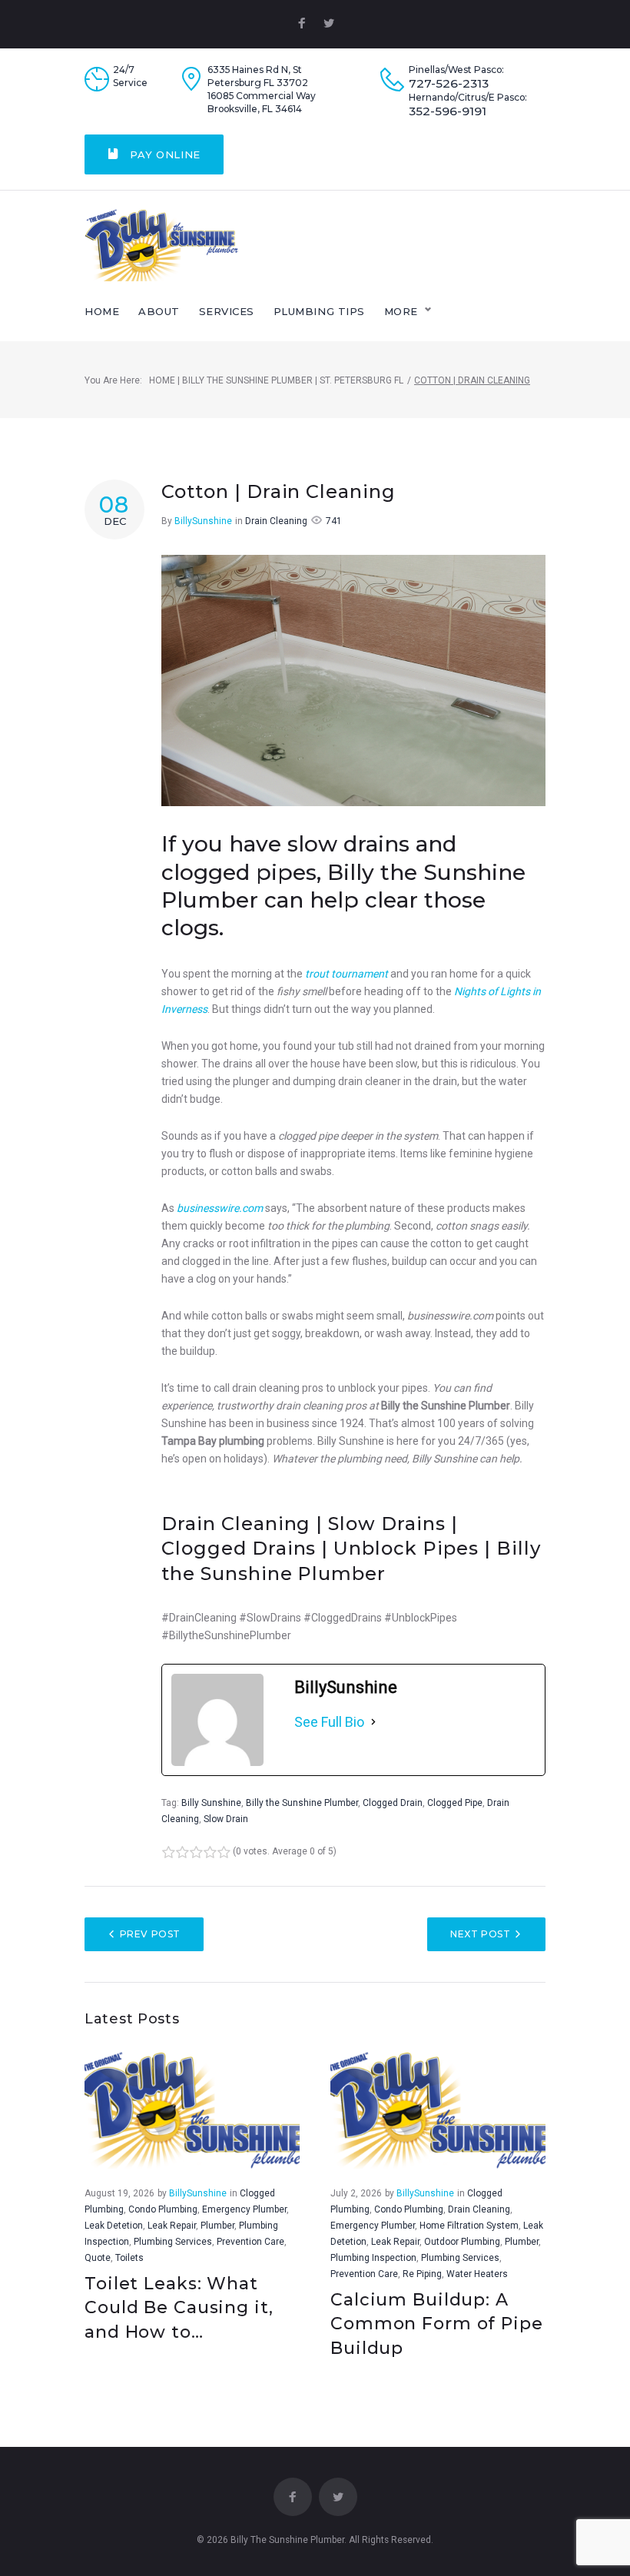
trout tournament (346, 974)
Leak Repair (172, 2226)
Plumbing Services (173, 2242)
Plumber (217, 2226)
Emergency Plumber (244, 2209)
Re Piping (422, 2274)
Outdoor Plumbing (462, 2242)
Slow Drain (226, 1819)
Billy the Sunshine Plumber (302, 1803)
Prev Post (150, 1934)
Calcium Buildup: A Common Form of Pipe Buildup (437, 2324)
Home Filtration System (469, 2226)
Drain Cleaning (276, 521)
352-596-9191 (448, 111)
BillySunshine (203, 521)
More (401, 311)
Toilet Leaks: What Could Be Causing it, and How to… (179, 2308)
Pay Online (164, 154)
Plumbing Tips (319, 311)
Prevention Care (250, 2242)
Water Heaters (477, 2274)
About (159, 311)
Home (102, 311)
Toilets (129, 2258)
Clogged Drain (393, 1803)
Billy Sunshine (211, 1803)
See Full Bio (329, 1722)
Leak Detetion (114, 2226)
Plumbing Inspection (373, 2258)
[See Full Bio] (373, 1722)
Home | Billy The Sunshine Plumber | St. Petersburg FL (276, 380)
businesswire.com (220, 1208)
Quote (98, 2258)
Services (227, 311)
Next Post (480, 1934)
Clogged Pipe (455, 1803)
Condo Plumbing (163, 2209)
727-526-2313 (449, 84)
